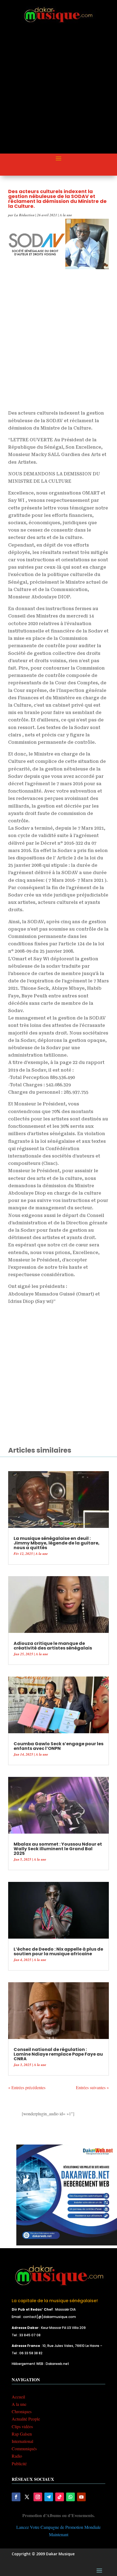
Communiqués (24, 2448)
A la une (66, 215)
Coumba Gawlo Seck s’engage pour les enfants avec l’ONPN (59, 1746)
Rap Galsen (22, 2434)
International (22, 2441)
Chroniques (22, 2411)
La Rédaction (24, 215)
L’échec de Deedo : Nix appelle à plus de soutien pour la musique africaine (58, 1951)
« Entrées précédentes (27, 2087)
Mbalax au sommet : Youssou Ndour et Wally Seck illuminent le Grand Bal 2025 (58, 1849)
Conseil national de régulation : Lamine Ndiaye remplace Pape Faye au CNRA (58, 2054)
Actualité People (26, 2419)
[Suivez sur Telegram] (49, 2497)
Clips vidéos (22, 2426)
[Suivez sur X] (27, 2497)
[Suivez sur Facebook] (16, 2497)
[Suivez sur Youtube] (81, 2497)
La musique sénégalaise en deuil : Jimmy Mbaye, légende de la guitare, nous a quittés (57, 1543)
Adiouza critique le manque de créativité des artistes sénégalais (53, 1646)
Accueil (18, 2397)
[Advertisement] (59, 93)
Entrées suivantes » (92, 2087)
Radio (17, 2456)
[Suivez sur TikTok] (60, 2497)
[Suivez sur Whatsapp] (70, 2497)
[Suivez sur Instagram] (38, 2497)
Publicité (19, 2463)
